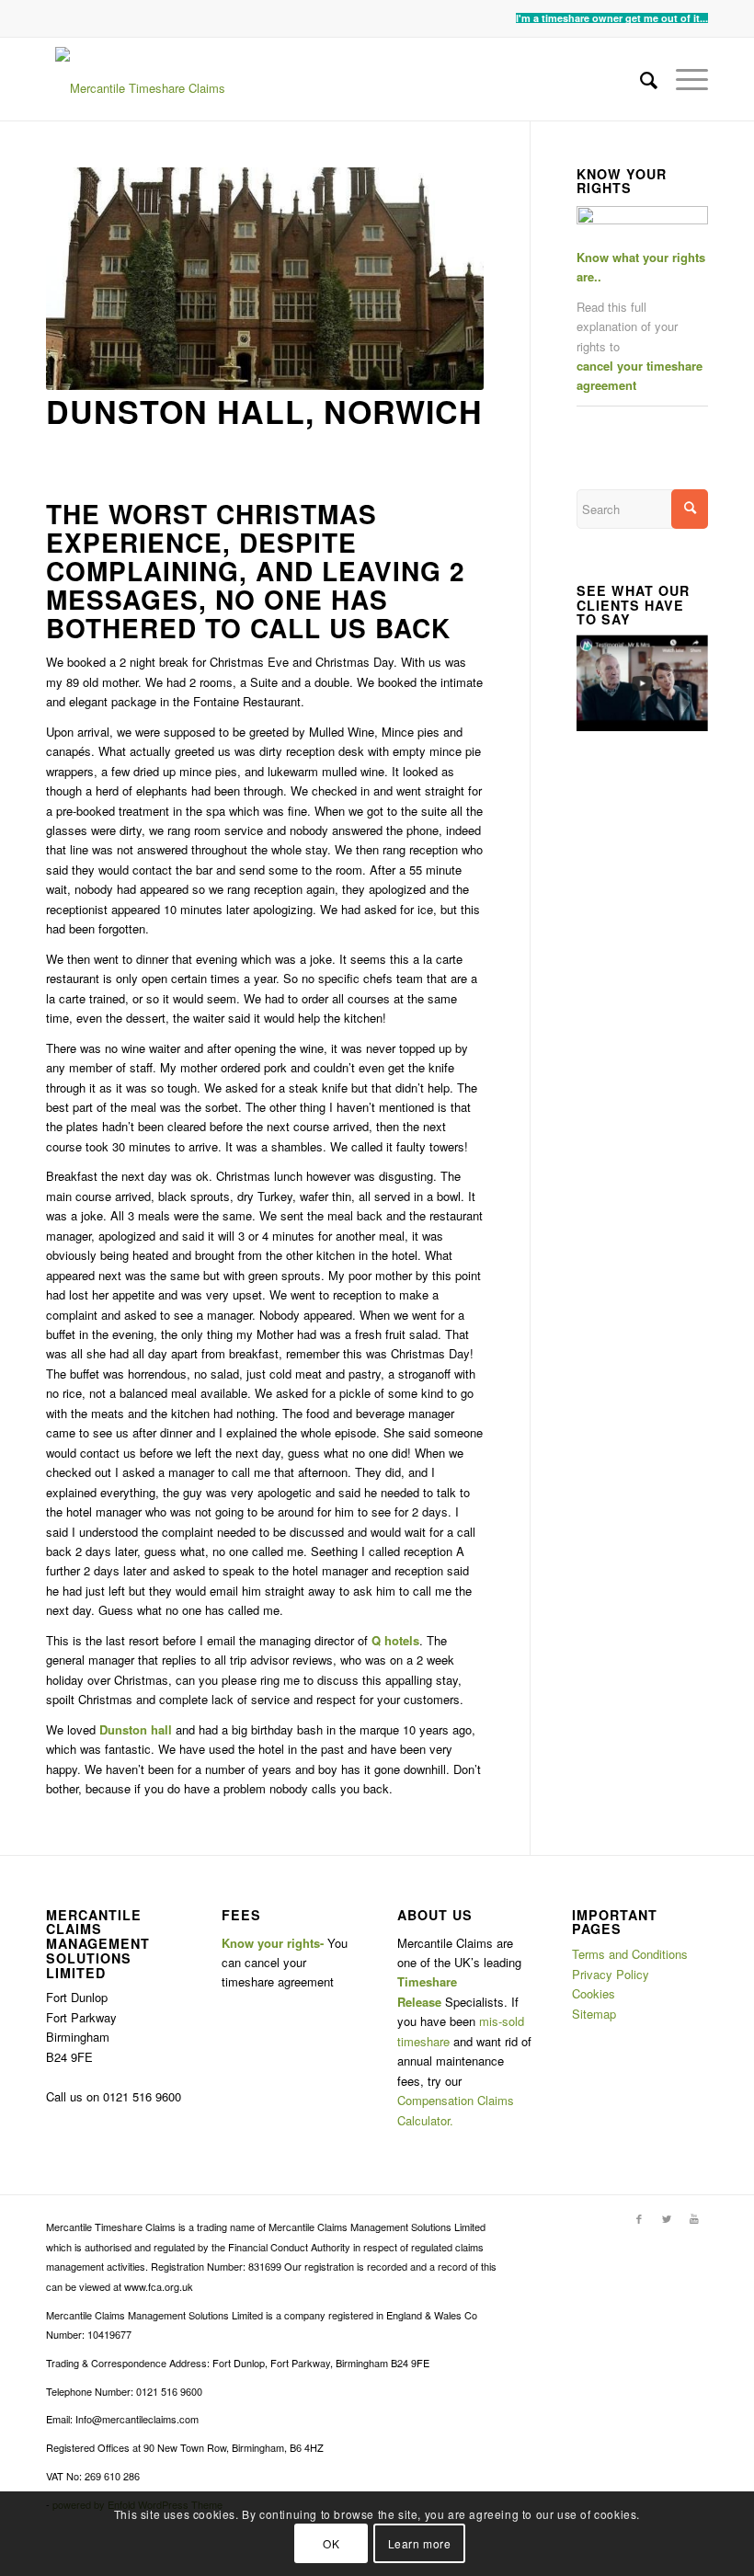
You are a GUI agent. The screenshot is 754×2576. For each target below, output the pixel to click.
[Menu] (683, 79)
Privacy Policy (611, 1974)
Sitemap (594, 2014)
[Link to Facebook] (639, 2218)
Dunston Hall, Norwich (264, 411)
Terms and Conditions (630, 1954)
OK (331, 2543)
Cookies (594, 1993)
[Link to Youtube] (694, 2218)
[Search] (640, 79)
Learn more (420, 2543)
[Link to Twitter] (667, 2218)
